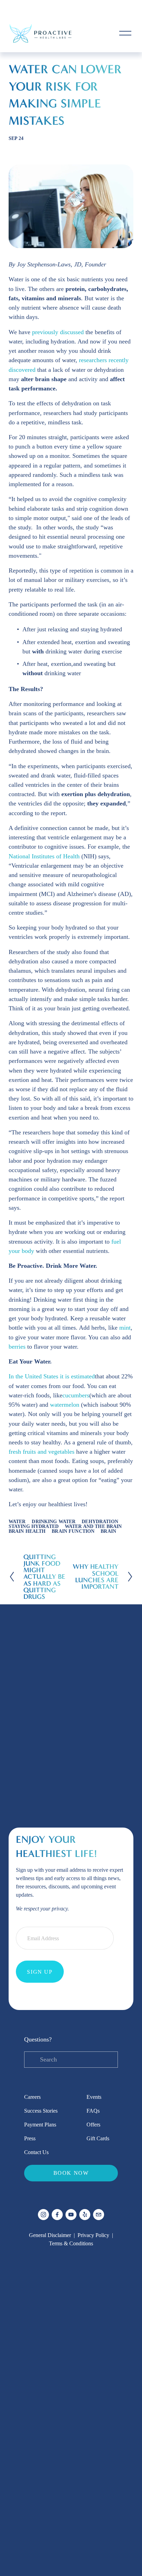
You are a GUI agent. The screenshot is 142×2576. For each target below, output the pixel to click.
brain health (27, 1531)
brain (108, 1531)
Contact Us (36, 2152)
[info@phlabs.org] (99, 2215)
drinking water (54, 1522)
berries (17, 1347)
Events (94, 2097)
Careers (32, 2097)
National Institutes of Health (44, 856)
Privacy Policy (93, 2235)
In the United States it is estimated (52, 1376)
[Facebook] (57, 2215)
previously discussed (58, 332)
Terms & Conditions (71, 2243)
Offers (93, 2125)
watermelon (65, 1405)
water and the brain (93, 1526)
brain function (73, 1531)
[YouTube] (71, 2215)
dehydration (100, 1522)
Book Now (71, 2173)
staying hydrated (34, 1526)
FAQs (93, 2111)
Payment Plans (40, 2125)
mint (125, 1328)
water (17, 1522)
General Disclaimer (50, 2235)
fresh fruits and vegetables (42, 1452)
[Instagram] (43, 2215)
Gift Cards (98, 2138)
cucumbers (76, 1395)
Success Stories (41, 2111)
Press (30, 2138)
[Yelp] (85, 2215)
